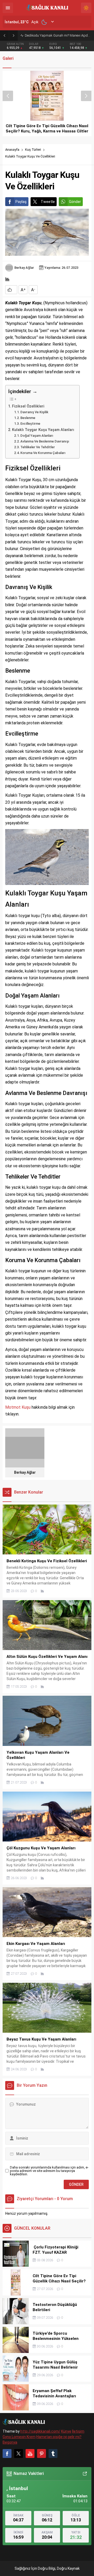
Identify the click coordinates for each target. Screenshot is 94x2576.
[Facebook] (7, 2453)
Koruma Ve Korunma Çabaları (43, 453)
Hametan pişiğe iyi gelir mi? (59, 2437)
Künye (66, 2431)
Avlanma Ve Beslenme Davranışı (45, 441)
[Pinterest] (42, 2453)
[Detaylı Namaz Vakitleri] (85, 2474)
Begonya (10, 2442)
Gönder (75, 202)
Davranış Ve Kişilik (34, 412)
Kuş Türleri (33, 150)
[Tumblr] (53, 2453)
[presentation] (8, 96)
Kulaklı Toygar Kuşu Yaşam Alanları (43, 430)
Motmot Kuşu (18, 1407)
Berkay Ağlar (24, 268)
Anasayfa (12, 150)
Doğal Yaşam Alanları (37, 436)
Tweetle (48, 202)
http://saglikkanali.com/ (40, 2431)
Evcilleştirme (30, 424)
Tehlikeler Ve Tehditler (38, 447)
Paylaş (21, 202)
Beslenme (28, 418)
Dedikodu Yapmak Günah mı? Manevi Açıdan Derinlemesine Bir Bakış (58, 35)
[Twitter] (19, 2453)
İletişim (78, 2431)
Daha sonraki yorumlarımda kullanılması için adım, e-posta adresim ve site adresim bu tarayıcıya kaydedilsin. (49, 2171)
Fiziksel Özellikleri (28, 406)
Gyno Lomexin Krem (19, 2437)
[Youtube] (30, 2453)
